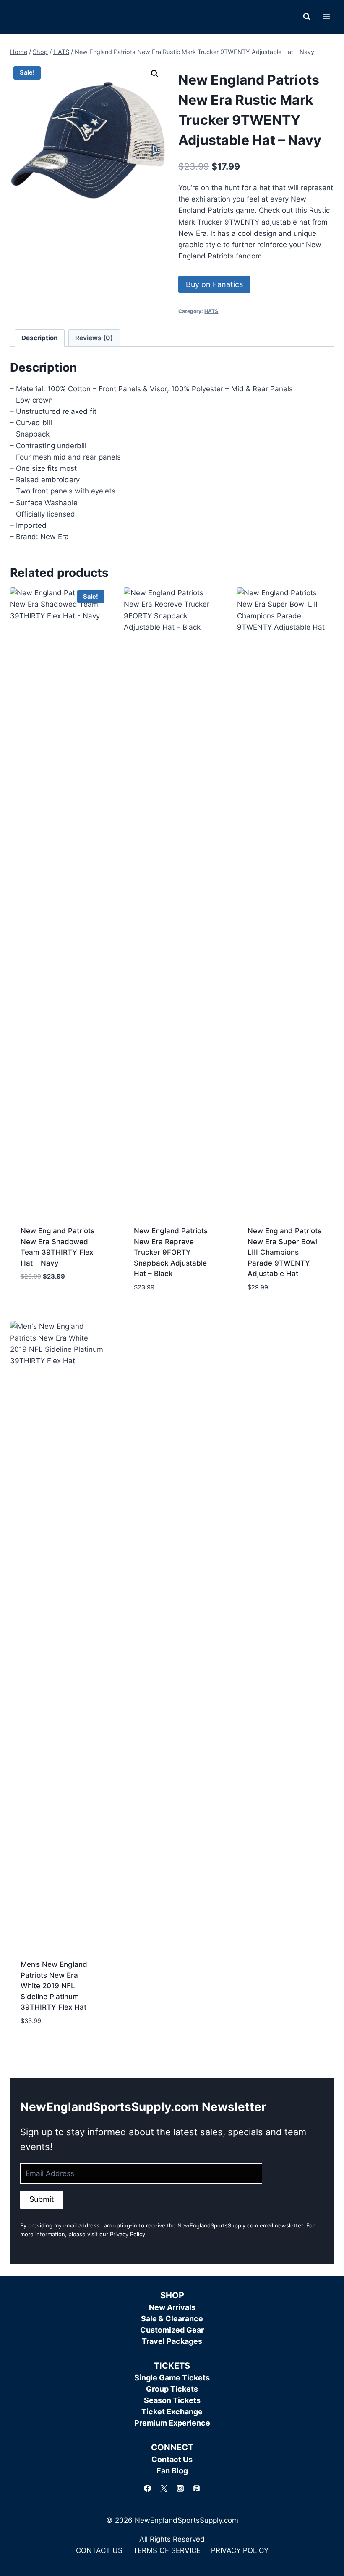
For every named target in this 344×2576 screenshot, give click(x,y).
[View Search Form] (307, 17)
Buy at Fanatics (48, 1302)
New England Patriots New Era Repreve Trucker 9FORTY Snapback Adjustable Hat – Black (171, 1252)
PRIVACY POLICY (240, 2550)
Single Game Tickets (172, 2378)
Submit (42, 2199)
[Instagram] (180, 2488)
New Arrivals (172, 2307)
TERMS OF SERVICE (167, 2550)
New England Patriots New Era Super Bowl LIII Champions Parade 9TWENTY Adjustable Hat (284, 1252)
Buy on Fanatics (214, 284)
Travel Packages (172, 2341)
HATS (211, 311)
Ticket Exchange (172, 2412)
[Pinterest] (197, 2488)
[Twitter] (164, 2488)
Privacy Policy (128, 2234)
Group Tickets (172, 2389)
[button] (155, 74)
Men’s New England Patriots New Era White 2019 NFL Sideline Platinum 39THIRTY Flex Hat (54, 1986)
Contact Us (172, 2459)
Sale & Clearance (172, 2319)
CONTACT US (99, 2550)
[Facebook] (147, 2488)
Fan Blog (172, 2471)
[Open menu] (326, 17)
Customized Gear (172, 2330)
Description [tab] (40, 338)
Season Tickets (172, 2400)
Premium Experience (172, 2423)
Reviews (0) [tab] (94, 338)
